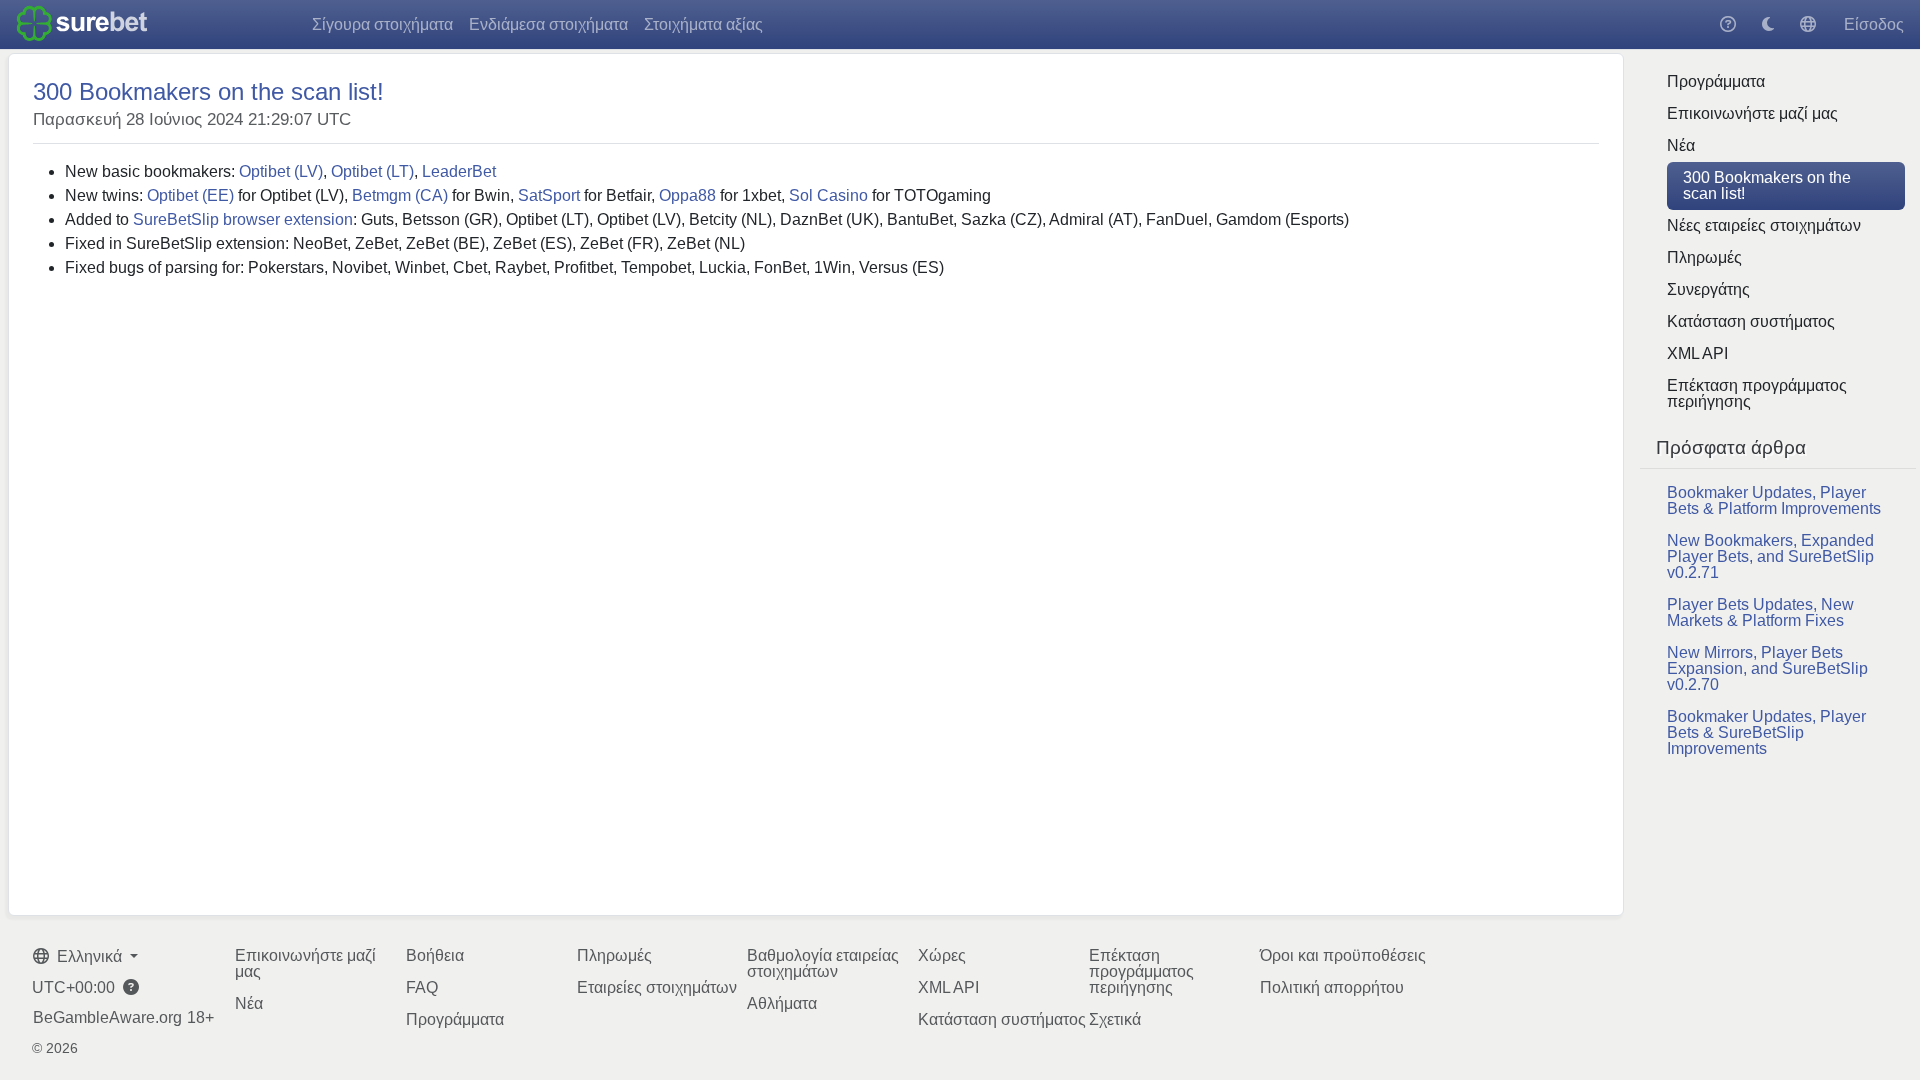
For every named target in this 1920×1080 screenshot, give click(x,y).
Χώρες (942, 955)
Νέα (1681, 145)
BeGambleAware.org (107, 1018)
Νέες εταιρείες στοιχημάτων (1764, 225)
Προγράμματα (1716, 81)
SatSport (549, 195)
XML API (1697, 353)
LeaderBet (459, 171)
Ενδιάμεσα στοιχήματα (548, 24)
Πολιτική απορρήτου (1332, 987)
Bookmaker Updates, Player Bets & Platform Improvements (1774, 500)
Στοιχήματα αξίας (703, 24)
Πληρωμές (1704, 257)
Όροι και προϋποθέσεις (1343, 955)
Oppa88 (687, 195)
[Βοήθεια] (1728, 24)
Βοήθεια (435, 955)
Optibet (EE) (190, 195)
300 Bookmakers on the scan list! (1767, 185)
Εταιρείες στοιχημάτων (657, 987)
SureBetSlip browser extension (243, 219)
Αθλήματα (782, 1003)
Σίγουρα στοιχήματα (382, 24)
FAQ (422, 987)
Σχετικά (1115, 1019)
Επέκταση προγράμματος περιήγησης (1757, 393)
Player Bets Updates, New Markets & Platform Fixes (1760, 612)
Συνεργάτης (1708, 289)
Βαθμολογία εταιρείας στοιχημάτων (823, 963)
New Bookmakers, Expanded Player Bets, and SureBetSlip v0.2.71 (1770, 556)
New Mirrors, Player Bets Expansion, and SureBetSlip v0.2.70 (1767, 668)
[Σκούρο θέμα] (1768, 24)
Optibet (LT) (372, 171)
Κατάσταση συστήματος (1751, 321)
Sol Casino (828, 195)
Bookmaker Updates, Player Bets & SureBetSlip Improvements (1766, 732)
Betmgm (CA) (400, 195)
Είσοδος (1874, 24)
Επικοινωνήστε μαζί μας (1752, 113)
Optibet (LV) (281, 171)
